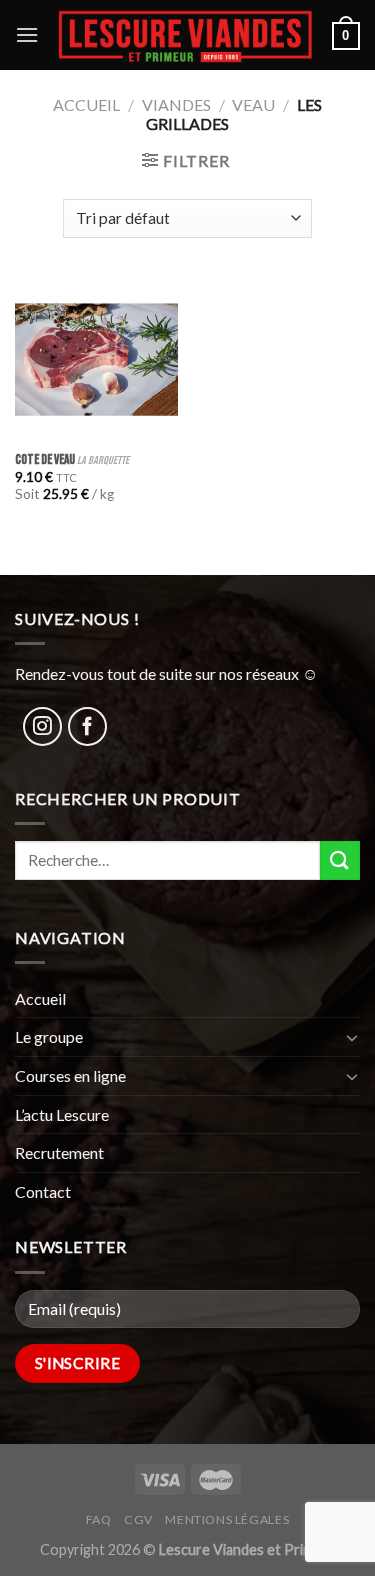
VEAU (253, 104)
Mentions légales (227, 1519)
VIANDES (176, 104)
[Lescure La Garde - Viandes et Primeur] (185, 35)
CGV (138, 1519)
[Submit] (340, 860)
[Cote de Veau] (96, 359)
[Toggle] (352, 1037)
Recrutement (59, 1152)
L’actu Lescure (62, 1114)
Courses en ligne (70, 1075)
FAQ (99, 1519)
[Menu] (27, 34)
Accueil (86, 104)
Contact (43, 1191)
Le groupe (49, 1036)
